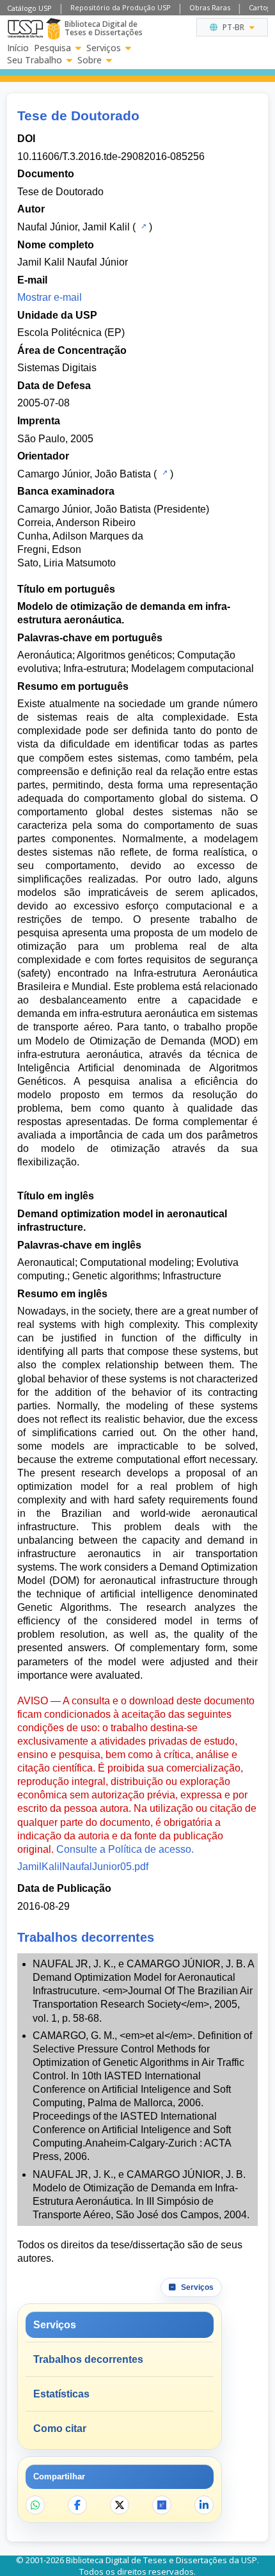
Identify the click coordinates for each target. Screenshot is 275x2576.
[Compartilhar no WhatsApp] (35, 2505)
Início (18, 48)
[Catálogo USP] (142, 226)
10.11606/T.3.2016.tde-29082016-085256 (111, 156)
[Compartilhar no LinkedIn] (204, 2505)
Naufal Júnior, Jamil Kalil (74, 227)
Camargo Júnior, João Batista (84, 474)
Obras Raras (210, 7)
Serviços (104, 48)
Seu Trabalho (35, 60)
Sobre (90, 60)
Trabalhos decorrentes (88, 2359)
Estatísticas (61, 2394)
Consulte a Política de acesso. (125, 1849)
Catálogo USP (29, 8)
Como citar (60, 2428)
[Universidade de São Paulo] (25, 29)
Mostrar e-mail (50, 297)
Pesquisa (52, 48)
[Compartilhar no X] (120, 2505)
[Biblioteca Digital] (53, 29)
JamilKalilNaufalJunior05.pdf (83, 1867)
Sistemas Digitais (57, 368)
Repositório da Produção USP (121, 7)
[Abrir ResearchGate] (162, 2505)
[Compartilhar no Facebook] (77, 2505)
